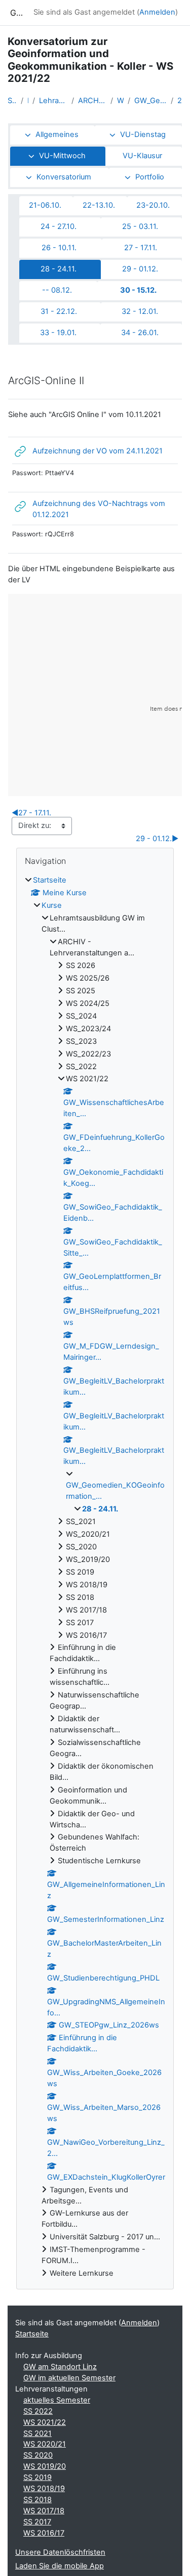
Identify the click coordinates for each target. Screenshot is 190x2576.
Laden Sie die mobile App (60, 2566)
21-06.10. (45, 205)
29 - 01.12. (140, 269)
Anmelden (157, 12)
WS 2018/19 (44, 2489)
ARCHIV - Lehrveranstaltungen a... (92, 101)
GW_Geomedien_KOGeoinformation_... (150, 101)
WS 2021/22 (121, 101)
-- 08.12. (57, 290)
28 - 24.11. (180, 101)
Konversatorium (64, 177)
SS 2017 (37, 2522)
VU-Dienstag (143, 134)
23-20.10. (153, 205)
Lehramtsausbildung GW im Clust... (53, 101)
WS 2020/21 (45, 2444)
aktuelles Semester (57, 2400)
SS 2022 (38, 2411)
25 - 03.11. (140, 226)
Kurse (52, 905)
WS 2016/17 (44, 2533)
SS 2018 (37, 2500)
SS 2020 (38, 2455)
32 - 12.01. (140, 311)
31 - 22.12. (59, 311)
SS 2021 (37, 2433)
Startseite (12, 101)
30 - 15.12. (138, 290)
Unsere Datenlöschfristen (60, 2552)
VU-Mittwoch (62, 156)
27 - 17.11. (141, 248)
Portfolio (150, 177)
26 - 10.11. (59, 248)
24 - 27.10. (59, 226)
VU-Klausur (142, 156)
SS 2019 (37, 2477)
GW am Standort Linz (60, 2367)
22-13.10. (99, 205)
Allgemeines (57, 134)
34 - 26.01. (140, 333)
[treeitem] (95, 1577)
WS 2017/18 (44, 2511)
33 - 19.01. (58, 333)
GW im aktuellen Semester (69, 2378)
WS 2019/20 (45, 2466)
